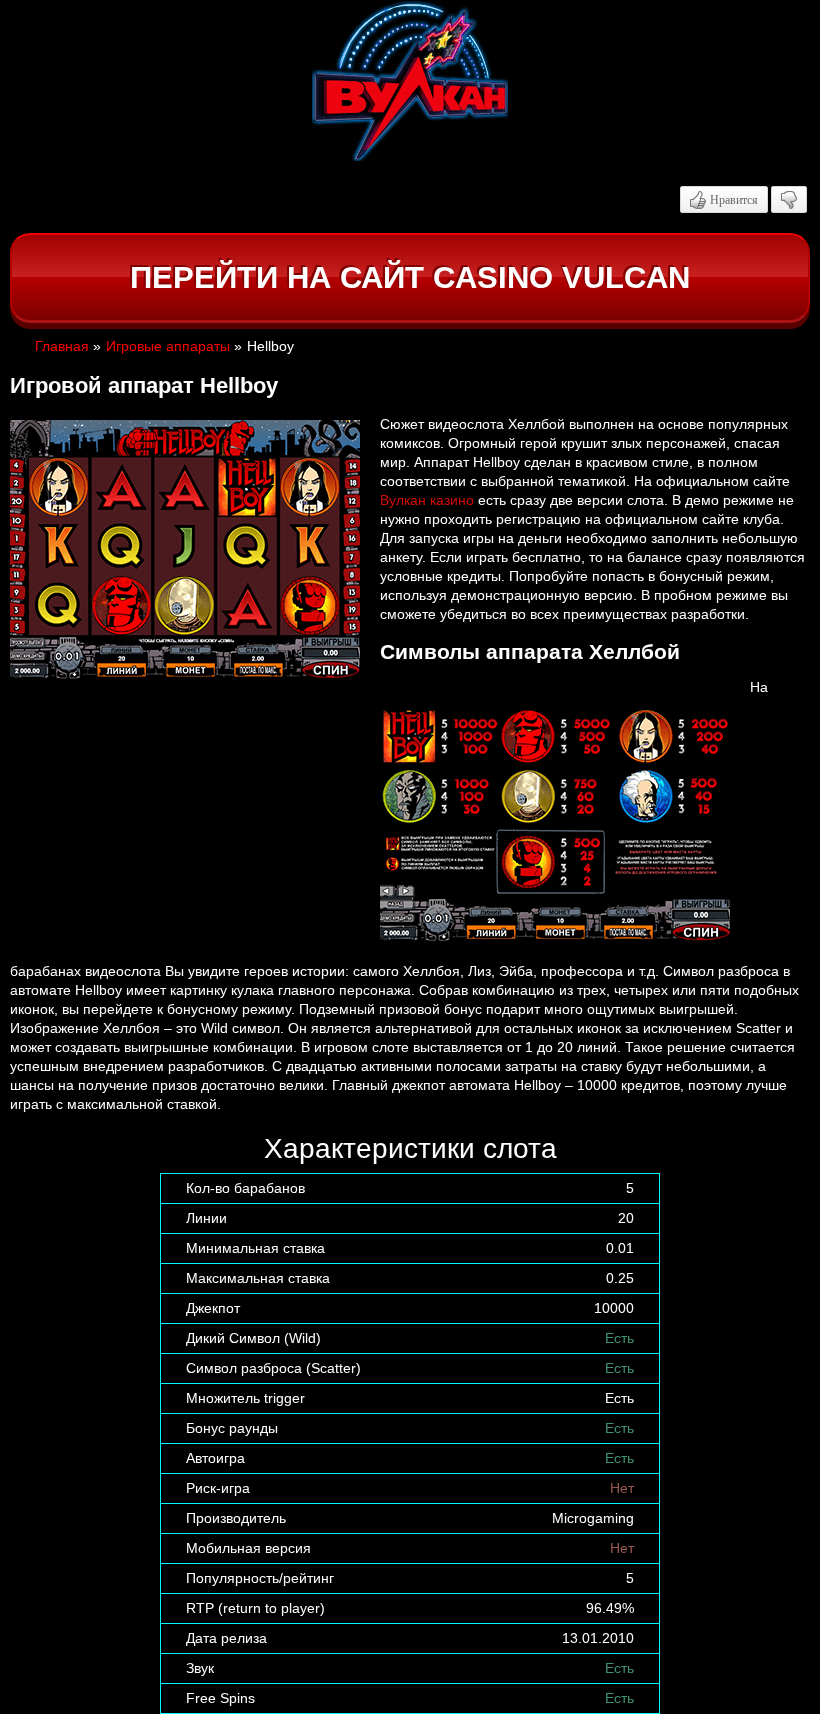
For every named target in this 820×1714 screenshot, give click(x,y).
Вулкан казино (427, 500)
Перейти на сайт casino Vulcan (410, 277)
